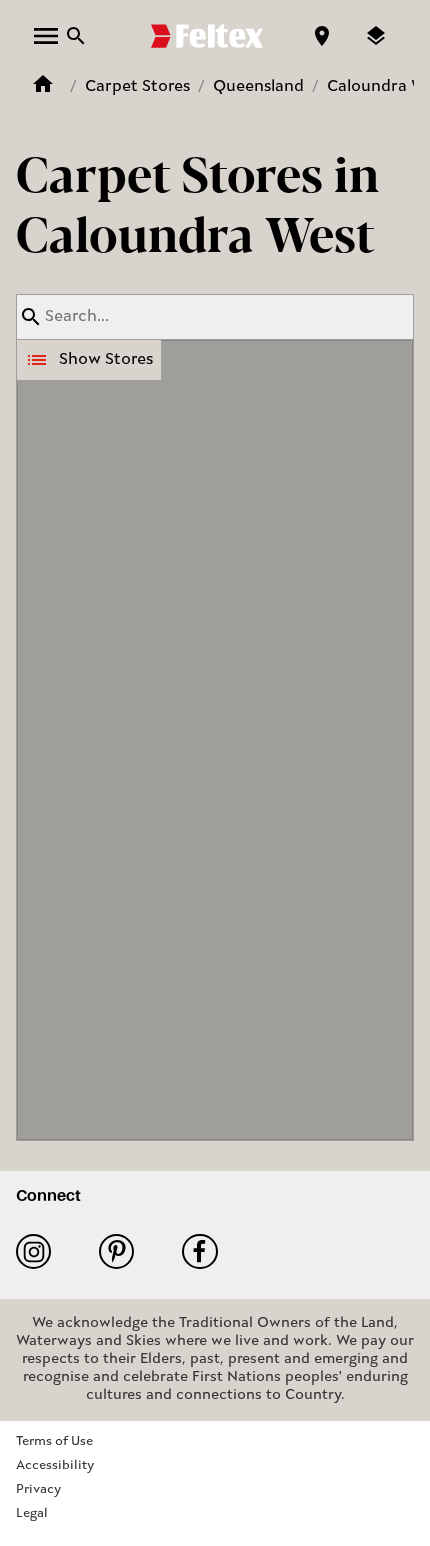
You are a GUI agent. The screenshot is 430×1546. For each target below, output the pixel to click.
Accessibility (55, 1465)
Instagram (41, 1251)
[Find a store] (322, 36)
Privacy (38, 1489)
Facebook (207, 1251)
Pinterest (124, 1251)
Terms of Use (54, 1441)
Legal (32, 1513)
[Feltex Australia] (207, 36)
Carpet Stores (137, 87)
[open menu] (46, 36)
